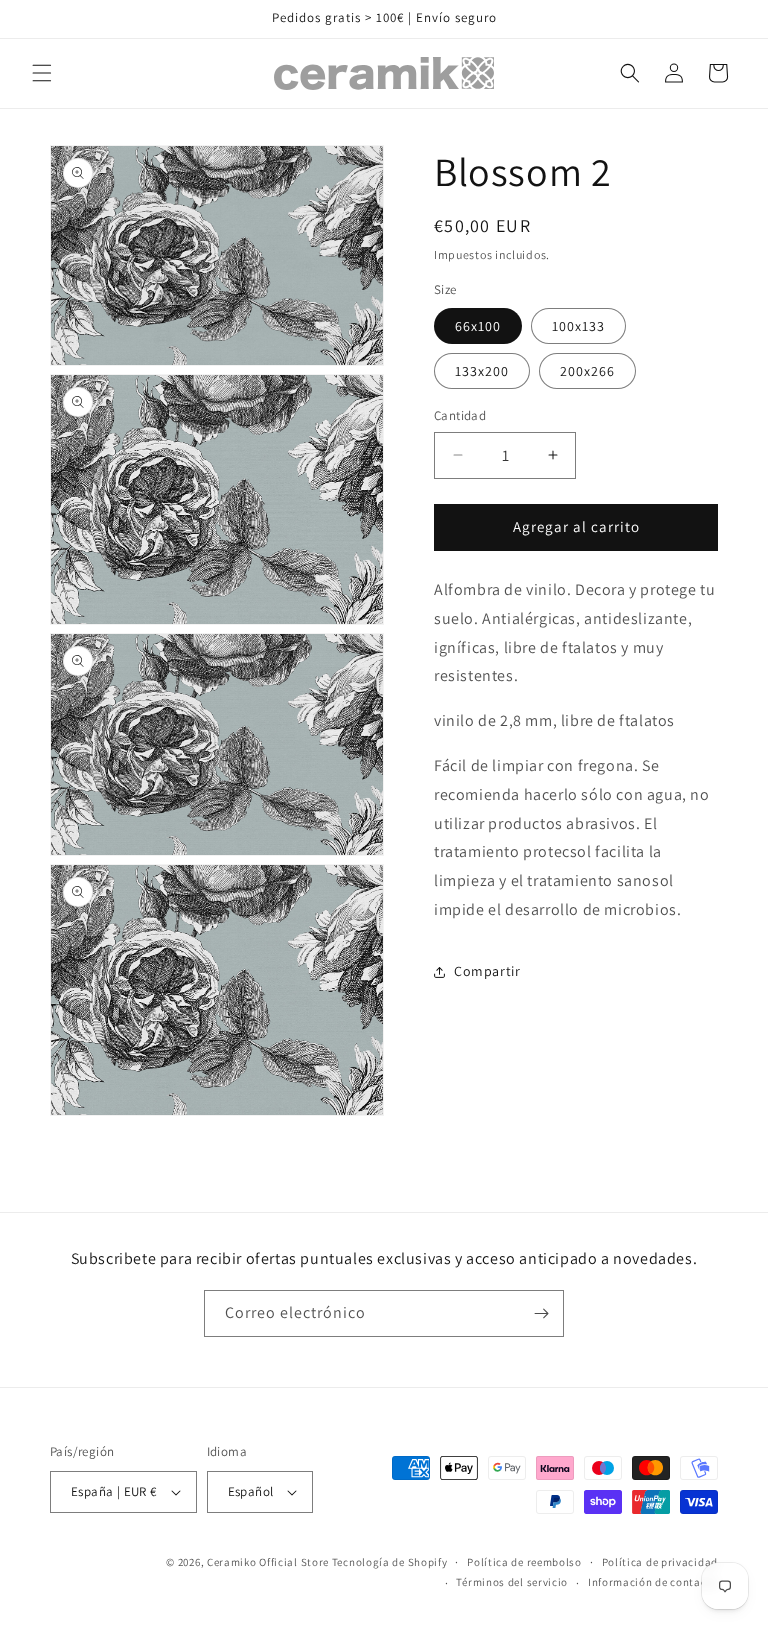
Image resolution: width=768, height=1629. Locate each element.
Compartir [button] (487, 971)
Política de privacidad (660, 1562)
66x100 (478, 326)
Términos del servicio (512, 1582)
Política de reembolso (524, 1562)
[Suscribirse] (541, 1313)
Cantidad (460, 415)
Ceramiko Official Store (268, 1562)
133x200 (482, 371)
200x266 (587, 371)
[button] (42, 73)
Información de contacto (653, 1582)
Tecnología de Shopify (390, 1562)
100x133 (578, 326)
